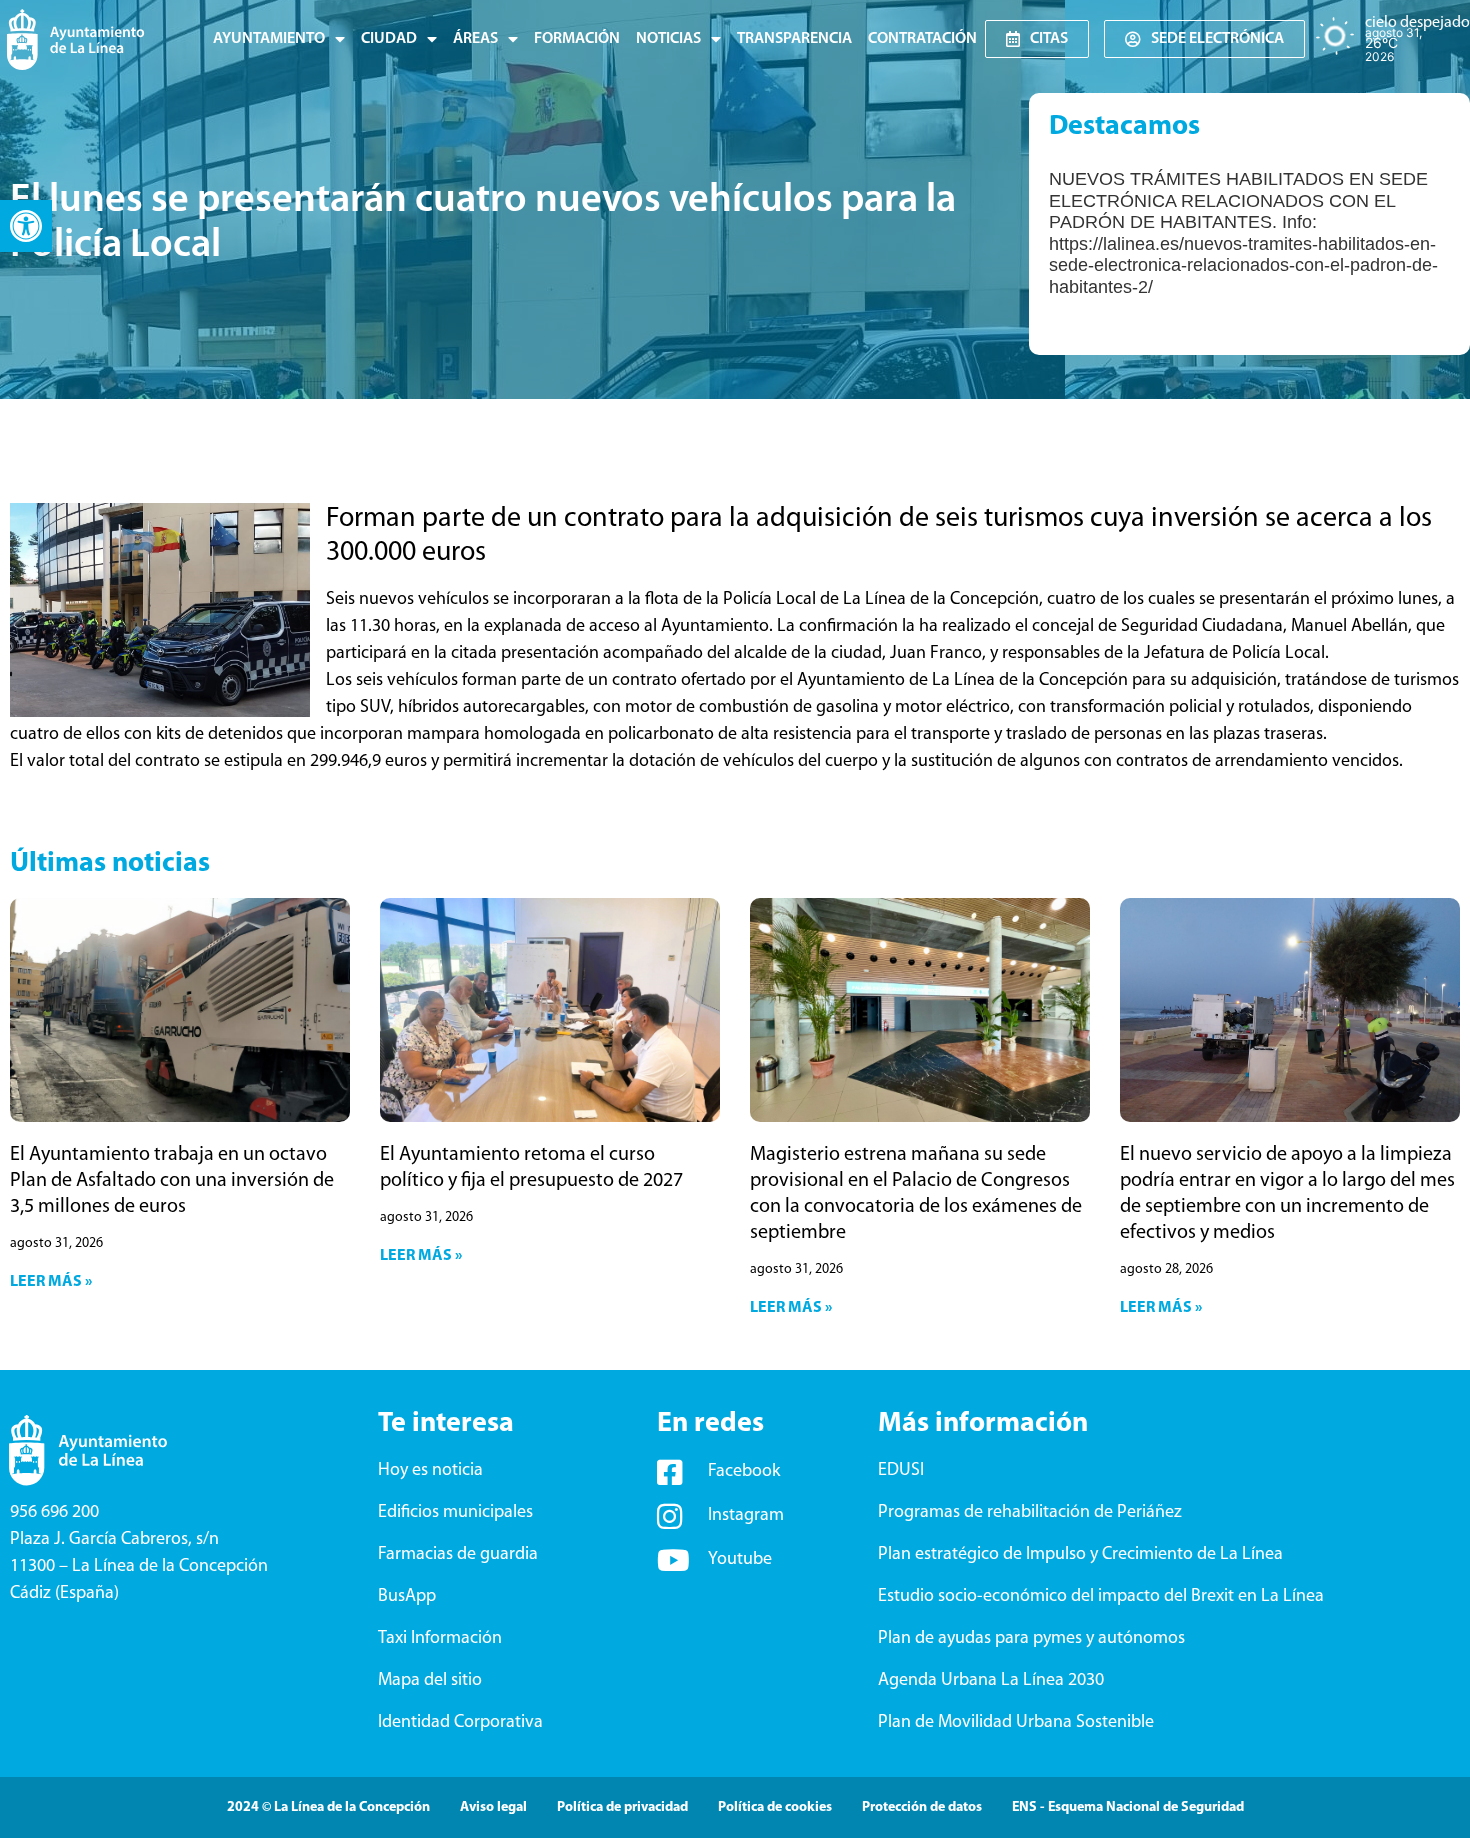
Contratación (922, 39)
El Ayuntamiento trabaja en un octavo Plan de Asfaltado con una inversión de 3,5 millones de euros (172, 1181)
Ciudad (389, 39)
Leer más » (51, 1282)
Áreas (475, 39)
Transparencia (794, 39)
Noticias (668, 39)
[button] (26, 226)
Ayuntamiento (269, 39)
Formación (577, 39)
